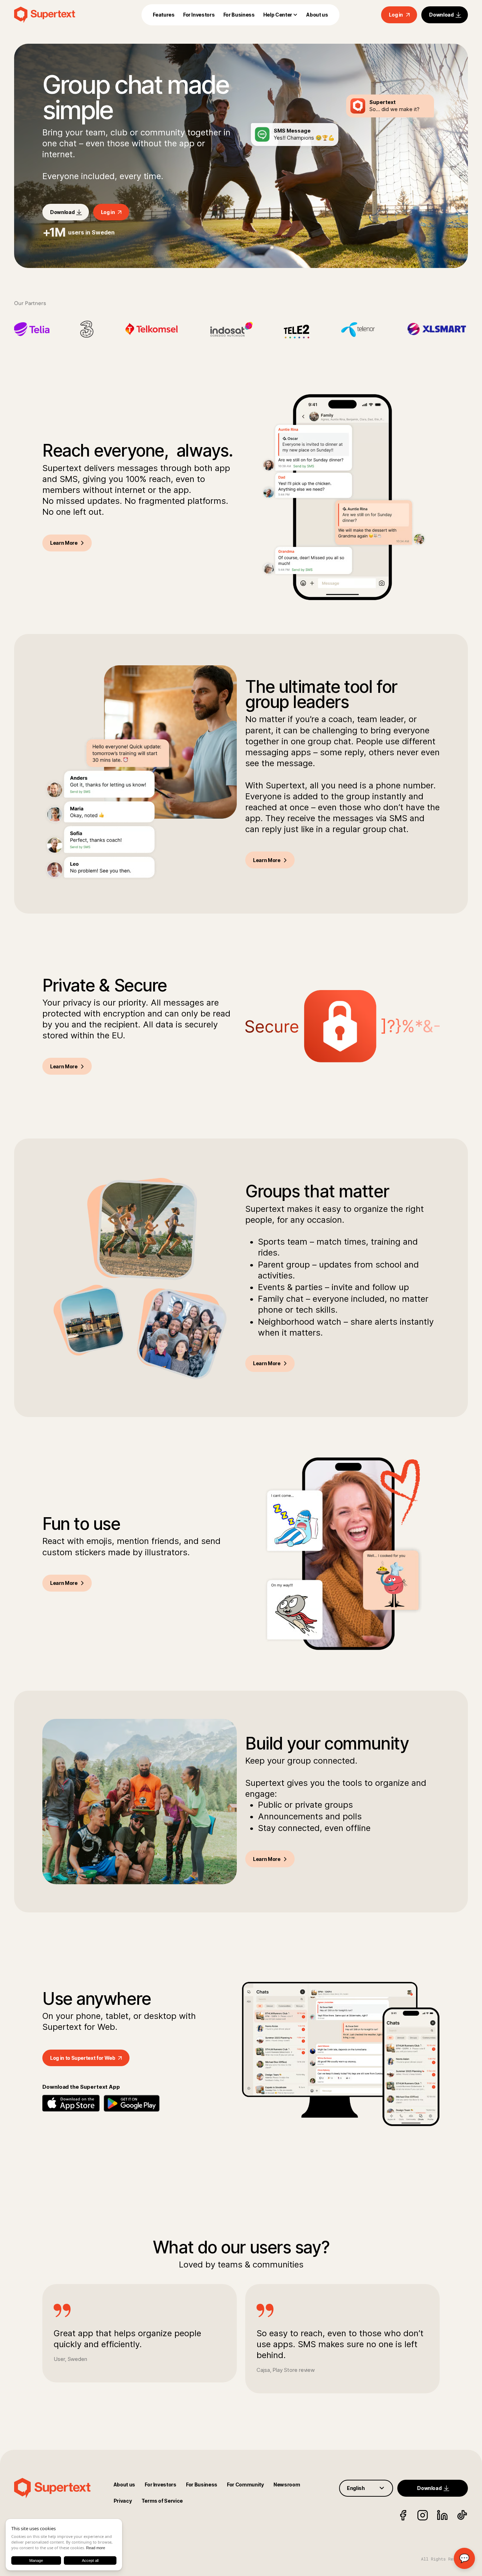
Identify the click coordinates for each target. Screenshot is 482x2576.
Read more (96, 2548)
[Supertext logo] (57, 15)
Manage (36, 2560)
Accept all (90, 2560)
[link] (164, 15)
